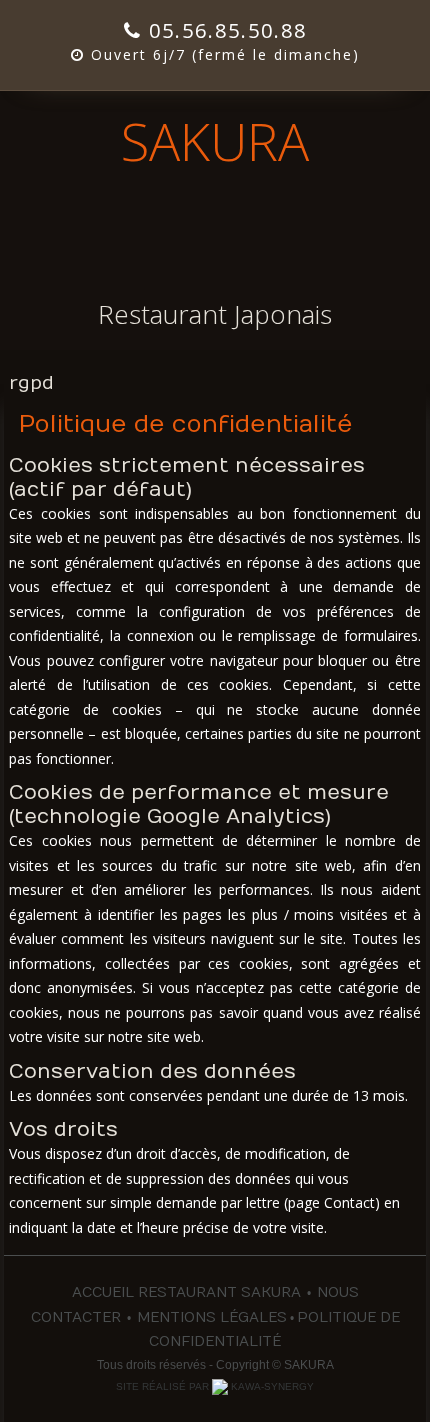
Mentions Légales (212, 1317)
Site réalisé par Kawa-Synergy (215, 1386)
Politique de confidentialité (186, 424)
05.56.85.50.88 (224, 30)
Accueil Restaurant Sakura (186, 1292)
